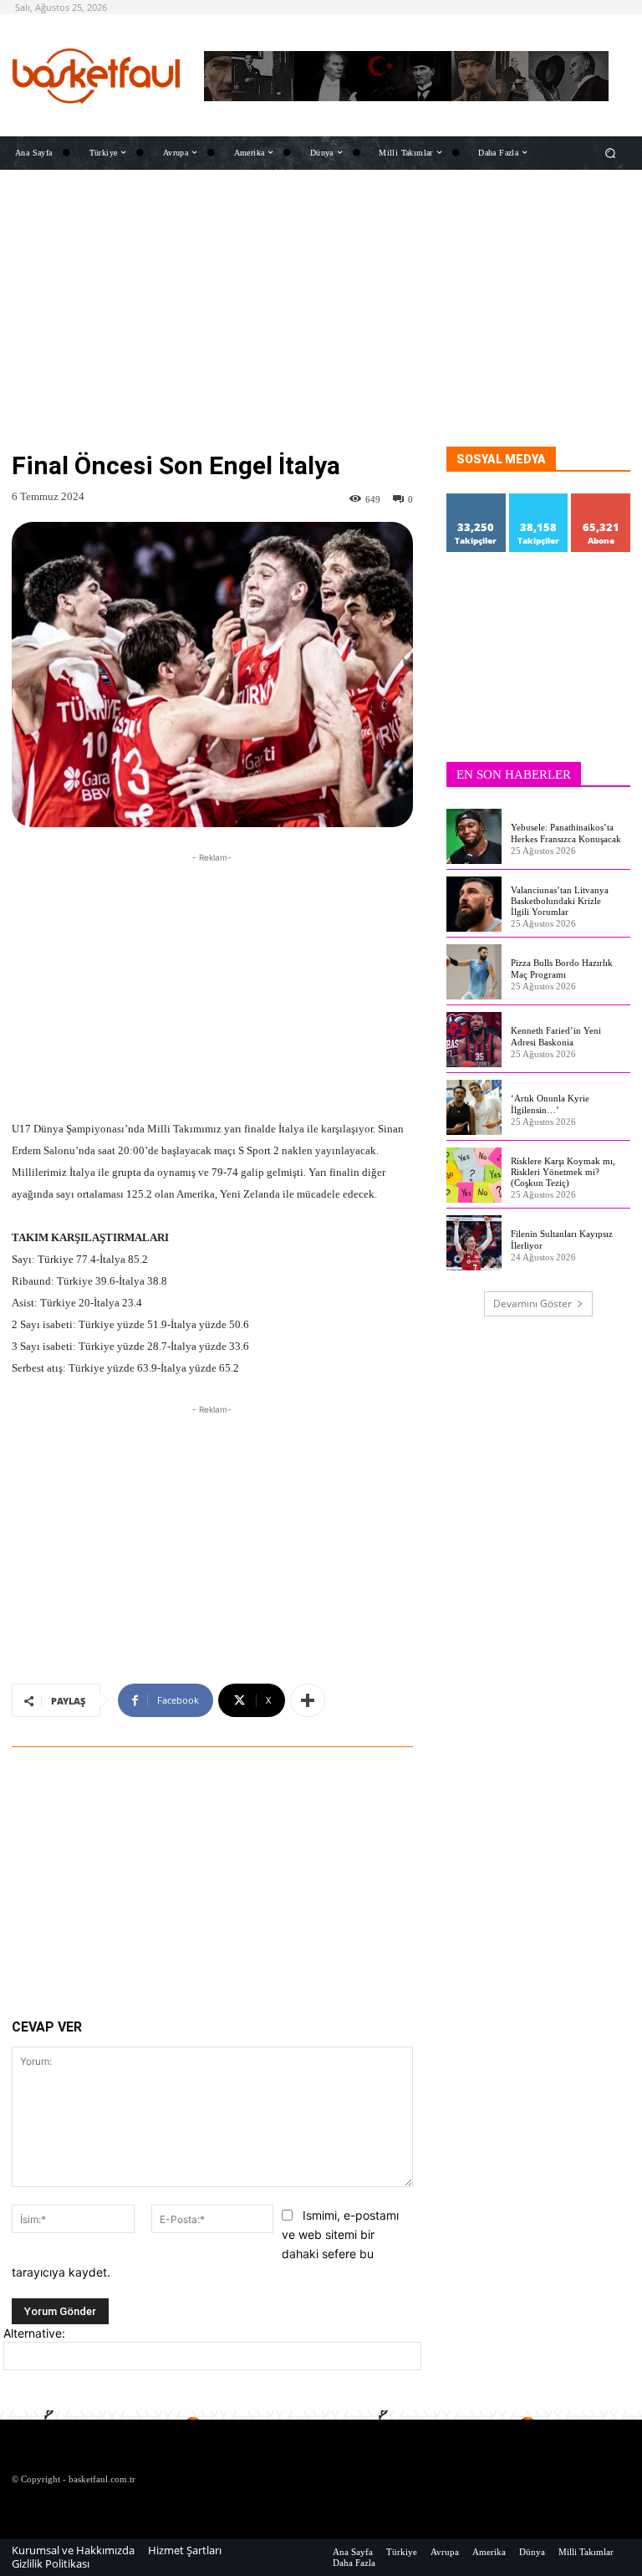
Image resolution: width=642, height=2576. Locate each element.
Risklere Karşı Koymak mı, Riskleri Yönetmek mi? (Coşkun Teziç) (563, 1172)
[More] (308, 1700)
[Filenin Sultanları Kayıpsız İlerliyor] (474, 1243)
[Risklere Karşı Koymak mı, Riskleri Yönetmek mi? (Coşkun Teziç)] (474, 1175)
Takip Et (476, 500)
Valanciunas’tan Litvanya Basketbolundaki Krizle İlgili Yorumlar (560, 901)
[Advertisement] (321, 330)
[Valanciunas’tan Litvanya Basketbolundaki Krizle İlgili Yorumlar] (474, 904)
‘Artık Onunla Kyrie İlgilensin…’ (550, 1104)
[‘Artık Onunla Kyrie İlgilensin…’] (474, 1107)
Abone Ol (601, 500)
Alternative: (34, 2333)
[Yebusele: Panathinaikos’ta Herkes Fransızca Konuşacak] (474, 836)
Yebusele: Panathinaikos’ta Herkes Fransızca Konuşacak (566, 833)
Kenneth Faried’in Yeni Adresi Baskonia (556, 1036)
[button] (611, 153)
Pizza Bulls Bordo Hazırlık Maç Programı (562, 968)
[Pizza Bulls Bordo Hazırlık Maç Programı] (474, 972)
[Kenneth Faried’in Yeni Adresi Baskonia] (474, 1040)
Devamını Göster (532, 1303)
